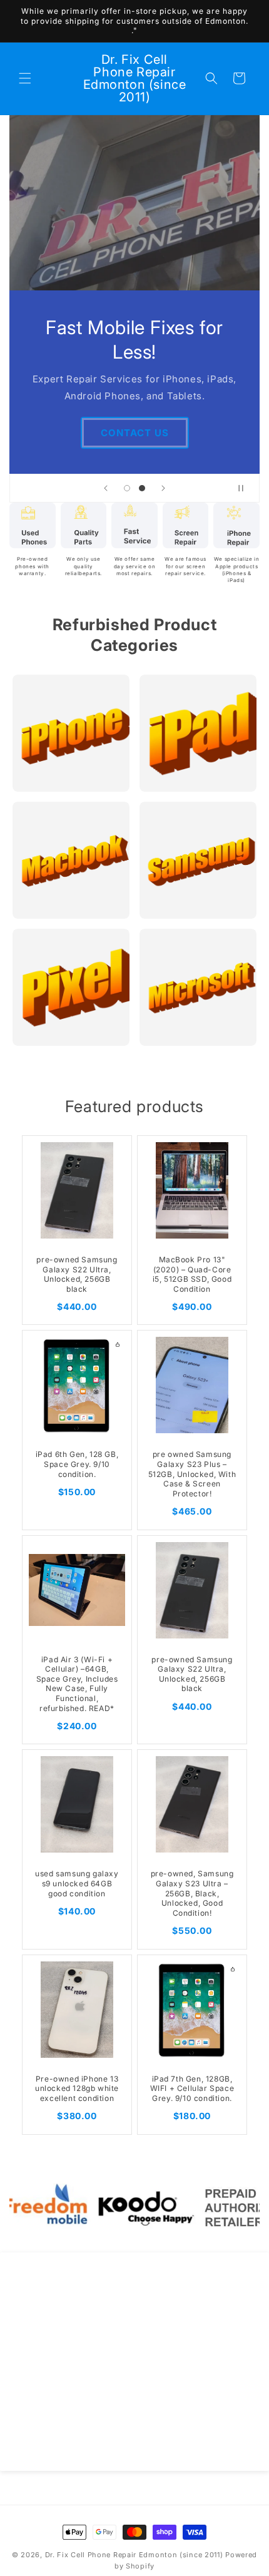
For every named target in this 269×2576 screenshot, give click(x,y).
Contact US (135, 432)
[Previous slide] (106, 488)
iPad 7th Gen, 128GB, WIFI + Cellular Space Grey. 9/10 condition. (192, 2088)
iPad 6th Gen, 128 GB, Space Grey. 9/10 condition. (77, 1464)
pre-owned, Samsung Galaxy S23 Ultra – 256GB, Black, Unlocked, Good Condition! (192, 1893)
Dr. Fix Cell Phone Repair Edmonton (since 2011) (134, 2555)
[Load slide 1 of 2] (127, 488)
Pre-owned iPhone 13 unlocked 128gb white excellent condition (77, 2088)
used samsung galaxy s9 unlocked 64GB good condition (77, 1883)
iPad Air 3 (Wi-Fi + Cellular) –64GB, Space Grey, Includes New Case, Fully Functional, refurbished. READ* (77, 1684)
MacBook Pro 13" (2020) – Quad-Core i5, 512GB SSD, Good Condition (192, 1274)
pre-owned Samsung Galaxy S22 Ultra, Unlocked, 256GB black (77, 1274)
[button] (25, 78)
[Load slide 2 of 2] (142, 488)
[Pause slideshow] (246, 488)
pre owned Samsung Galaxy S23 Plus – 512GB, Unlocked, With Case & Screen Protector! (192, 1474)
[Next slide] (163, 488)
